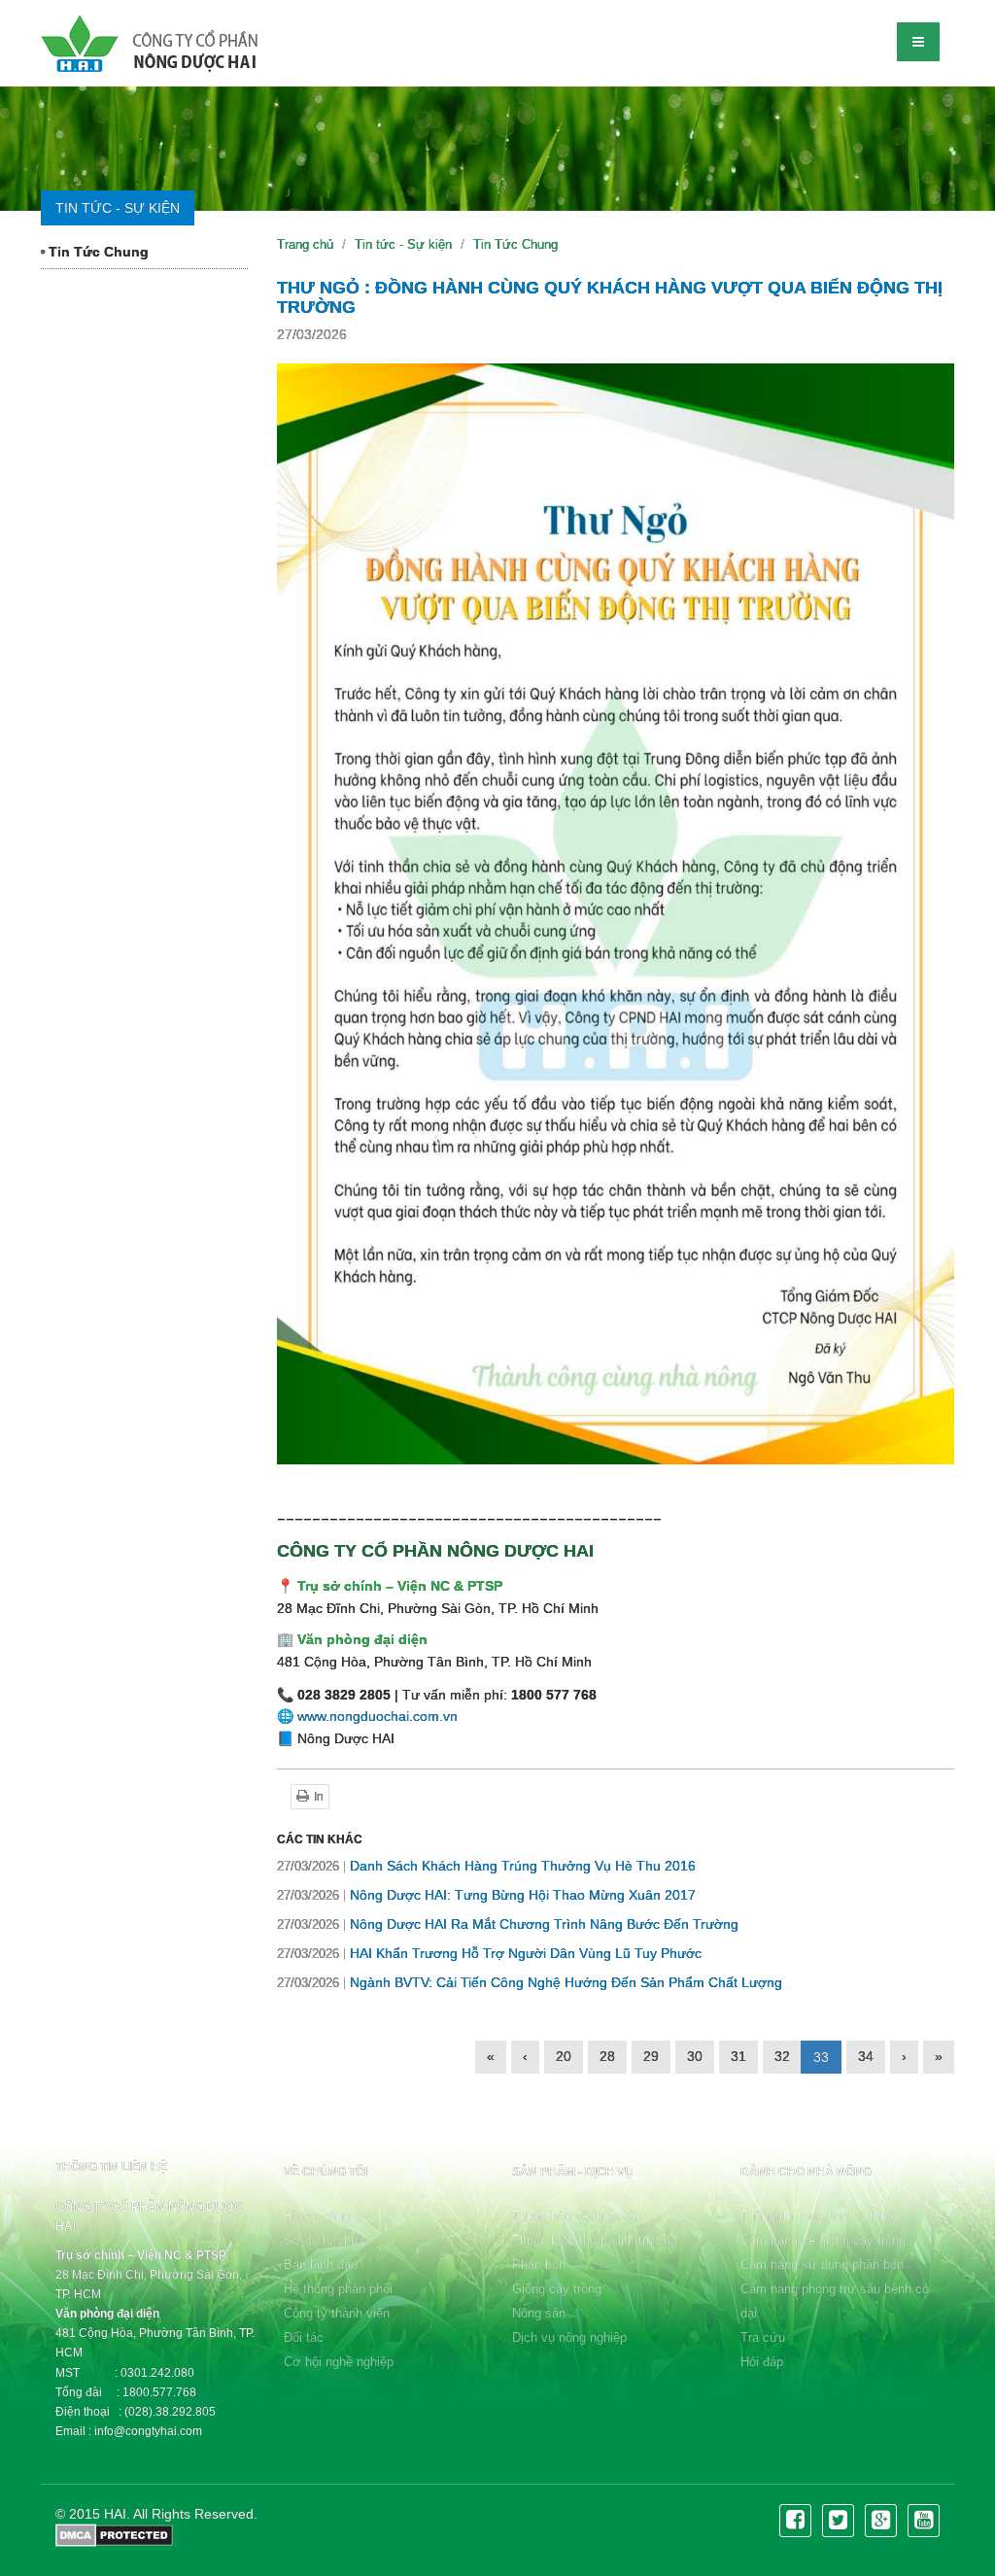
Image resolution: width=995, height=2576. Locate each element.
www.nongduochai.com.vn (377, 1716)
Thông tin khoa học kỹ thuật (819, 2216)
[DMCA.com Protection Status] (114, 2534)
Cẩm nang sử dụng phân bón (822, 2265)
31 (738, 2056)
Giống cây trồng (557, 2289)
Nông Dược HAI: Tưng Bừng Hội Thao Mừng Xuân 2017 (486, 1895)
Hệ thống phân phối (338, 2289)
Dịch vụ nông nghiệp (569, 2337)
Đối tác (304, 2337)
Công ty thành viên (337, 2313)
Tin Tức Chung (97, 252)
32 (782, 2056)
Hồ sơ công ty (324, 2216)
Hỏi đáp (762, 2362)
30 (695, 2056)
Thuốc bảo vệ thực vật (576, 2216)
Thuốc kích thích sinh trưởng (595, 2240)
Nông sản (539, 2313)
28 (607, 2056)
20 (564, 2056)
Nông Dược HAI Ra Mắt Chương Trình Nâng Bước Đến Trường (508, 1924)
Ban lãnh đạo (321, 2265)
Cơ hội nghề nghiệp (339, 2362)
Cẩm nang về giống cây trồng (823, 2240)
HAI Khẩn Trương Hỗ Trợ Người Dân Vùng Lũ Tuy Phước (489, 1953)
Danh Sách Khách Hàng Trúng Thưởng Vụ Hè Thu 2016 (486, 1866)
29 (651, 2056)
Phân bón (539, 2265)
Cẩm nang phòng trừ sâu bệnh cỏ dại (835, 2301)
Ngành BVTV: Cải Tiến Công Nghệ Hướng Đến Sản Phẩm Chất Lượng (530, 1982)
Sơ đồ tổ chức (325, 2240)
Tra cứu (763, 2337)
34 (866, 2056)
